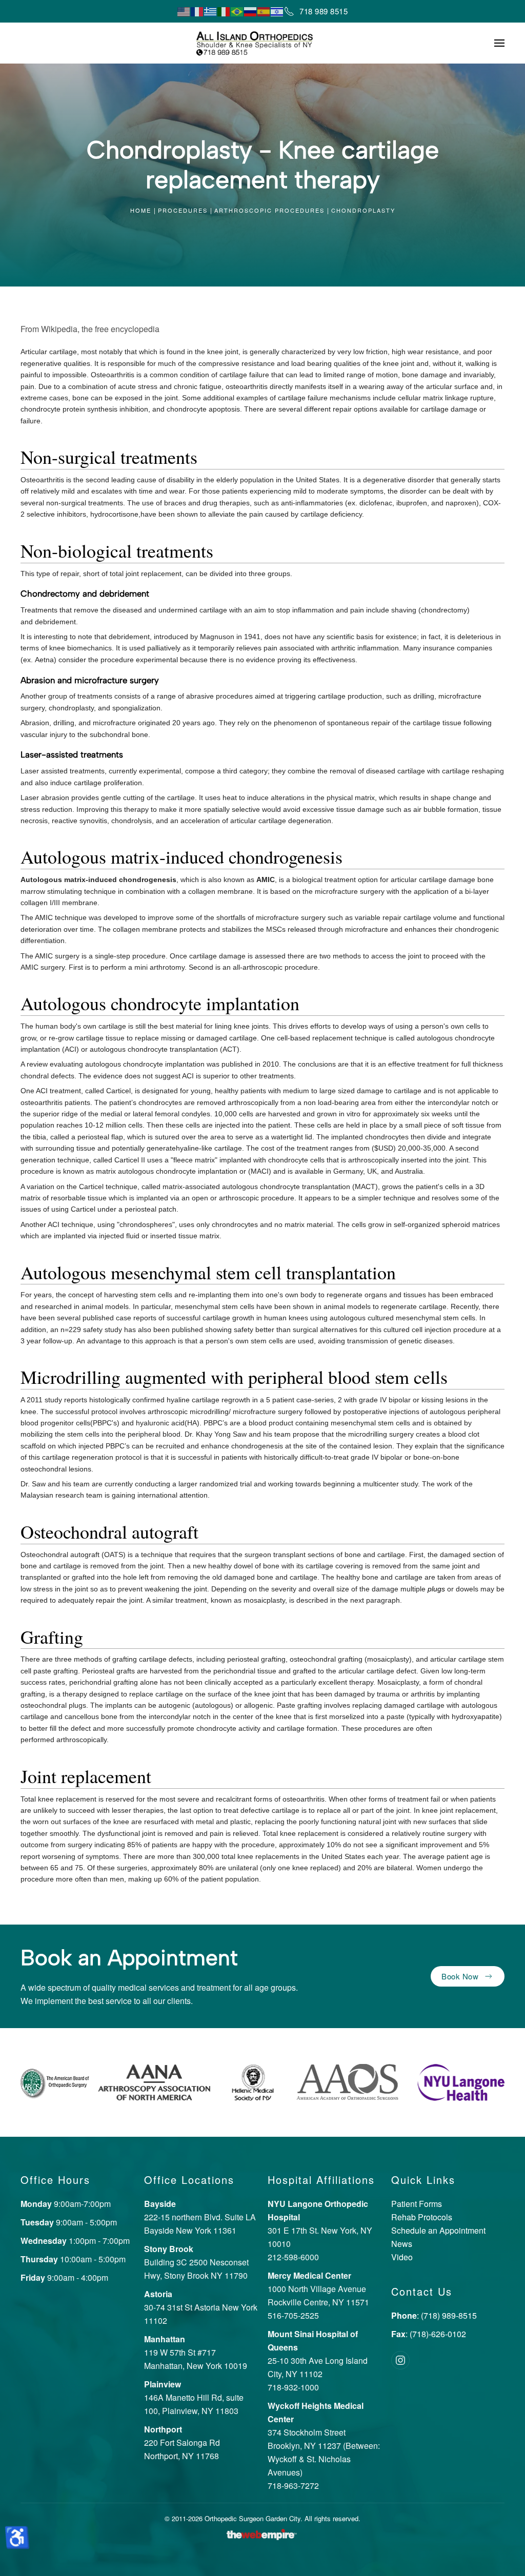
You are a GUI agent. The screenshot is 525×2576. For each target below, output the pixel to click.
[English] (184, 11)
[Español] (264, 11)
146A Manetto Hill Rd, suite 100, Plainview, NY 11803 (194, 2397)
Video (402, 2257)
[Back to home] (262, 43)
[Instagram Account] (400, 2360)
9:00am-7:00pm (66, 2204)
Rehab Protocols (422, 2217)
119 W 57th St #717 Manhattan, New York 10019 (196, 2352)
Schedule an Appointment (438, 2230)
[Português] (237, 11)
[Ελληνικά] (211, 11)
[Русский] (251, 11)
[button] (499, 43)
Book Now (460, 1976)
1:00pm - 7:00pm (75, 2241)
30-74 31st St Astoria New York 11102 (201, 2307)
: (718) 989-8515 (434, 2315)
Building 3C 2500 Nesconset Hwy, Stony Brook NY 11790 (196, 2262)
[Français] (197, 11)
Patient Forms (417, 2204)
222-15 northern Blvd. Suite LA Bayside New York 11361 (200, 2217)
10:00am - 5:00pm (73, 2259)
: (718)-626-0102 (429, 2334)
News (402, 2244)
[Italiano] (224, 11)
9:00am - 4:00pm (64, 2277)
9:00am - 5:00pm (69, 2222)
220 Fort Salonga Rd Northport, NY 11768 (182, 2442)
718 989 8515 (324, 11)
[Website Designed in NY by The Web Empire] (262, 2533)
